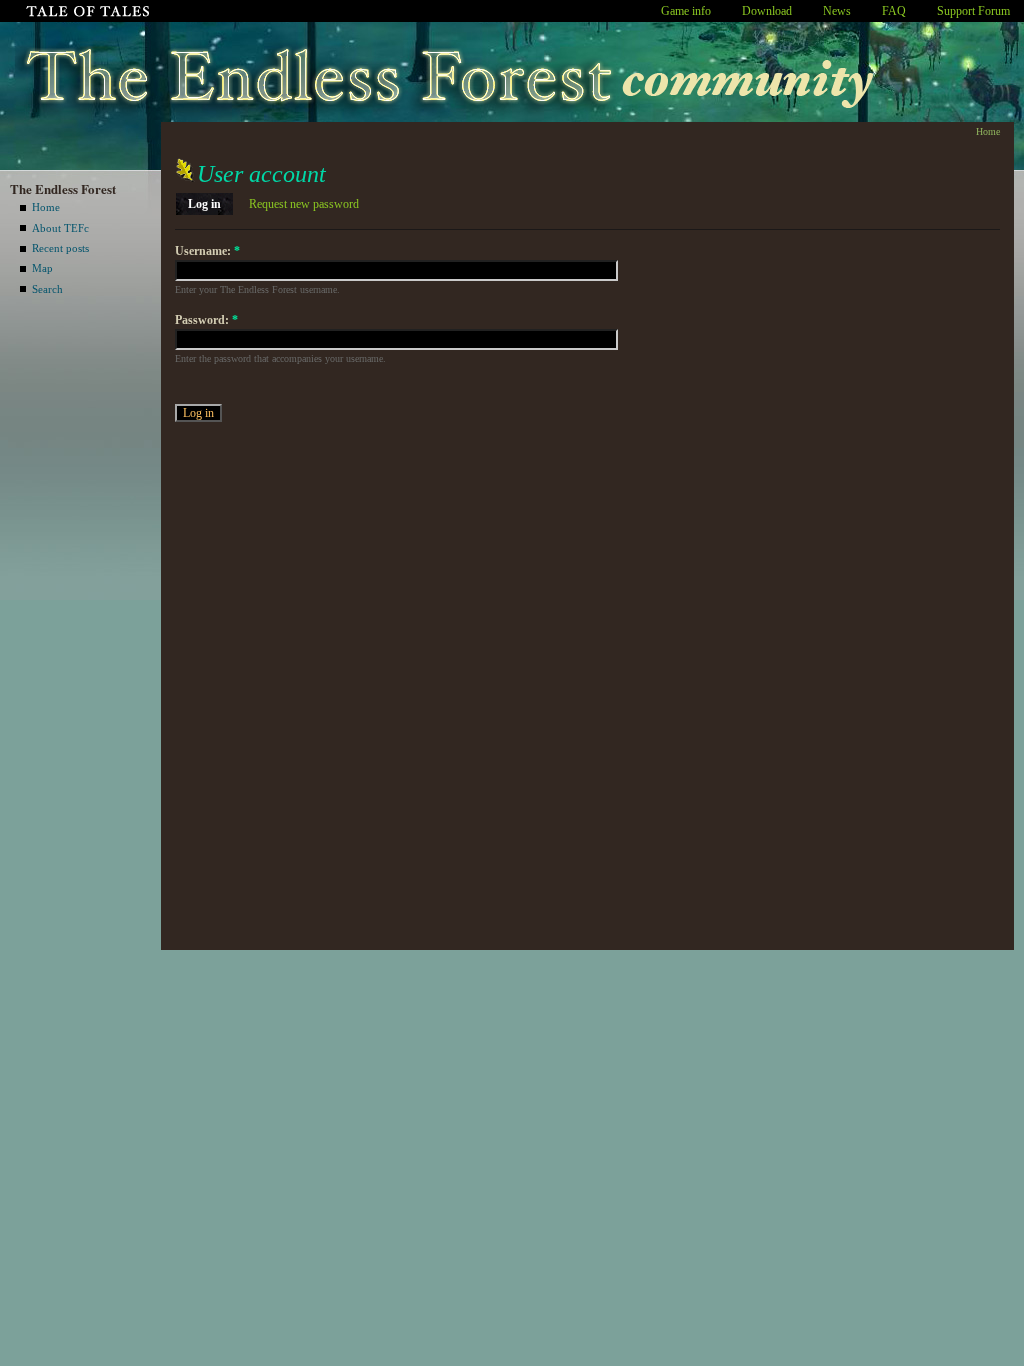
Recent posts (60, 248)
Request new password (304, 204)
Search (47, 289)
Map (42, 268)
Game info (686, 11)
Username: (207, 251)
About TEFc (60, 228)
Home (46, 207)
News (837, 11)
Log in (204, 204)
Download (767, 11)
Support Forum (973, 11)
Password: (206, 320)
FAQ (894, 11)
